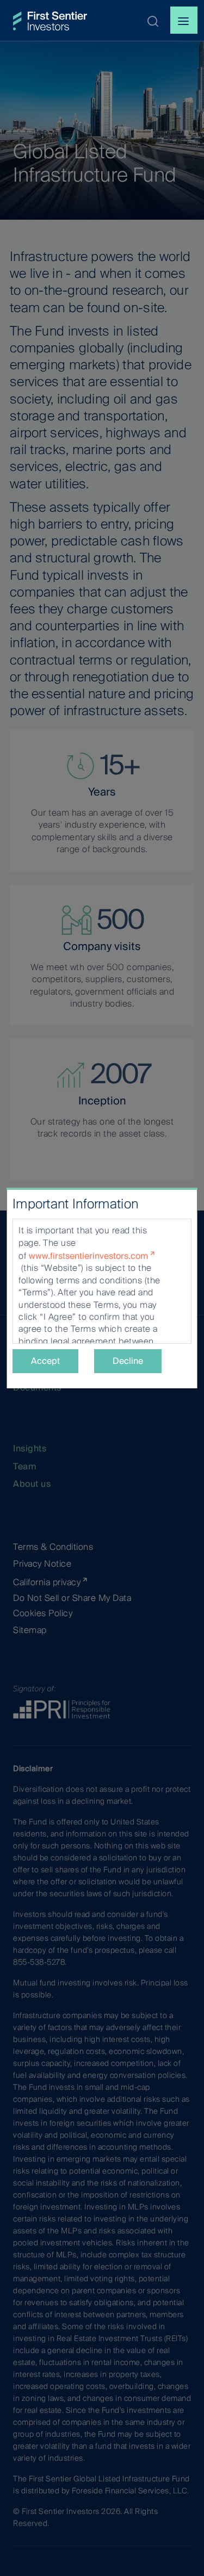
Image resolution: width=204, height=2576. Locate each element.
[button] (153, 21)
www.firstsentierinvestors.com (88, 1256)
